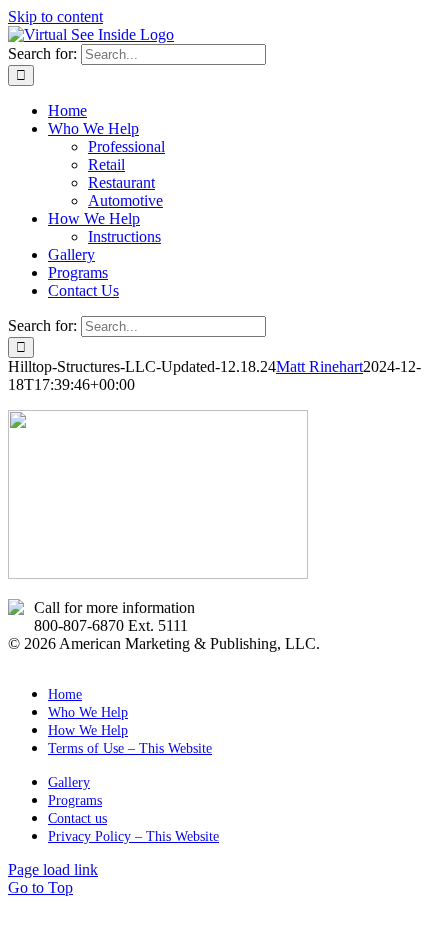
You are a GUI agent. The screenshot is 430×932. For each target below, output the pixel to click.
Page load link (53, 869)
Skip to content (55, 16)
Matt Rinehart (319, 366)
